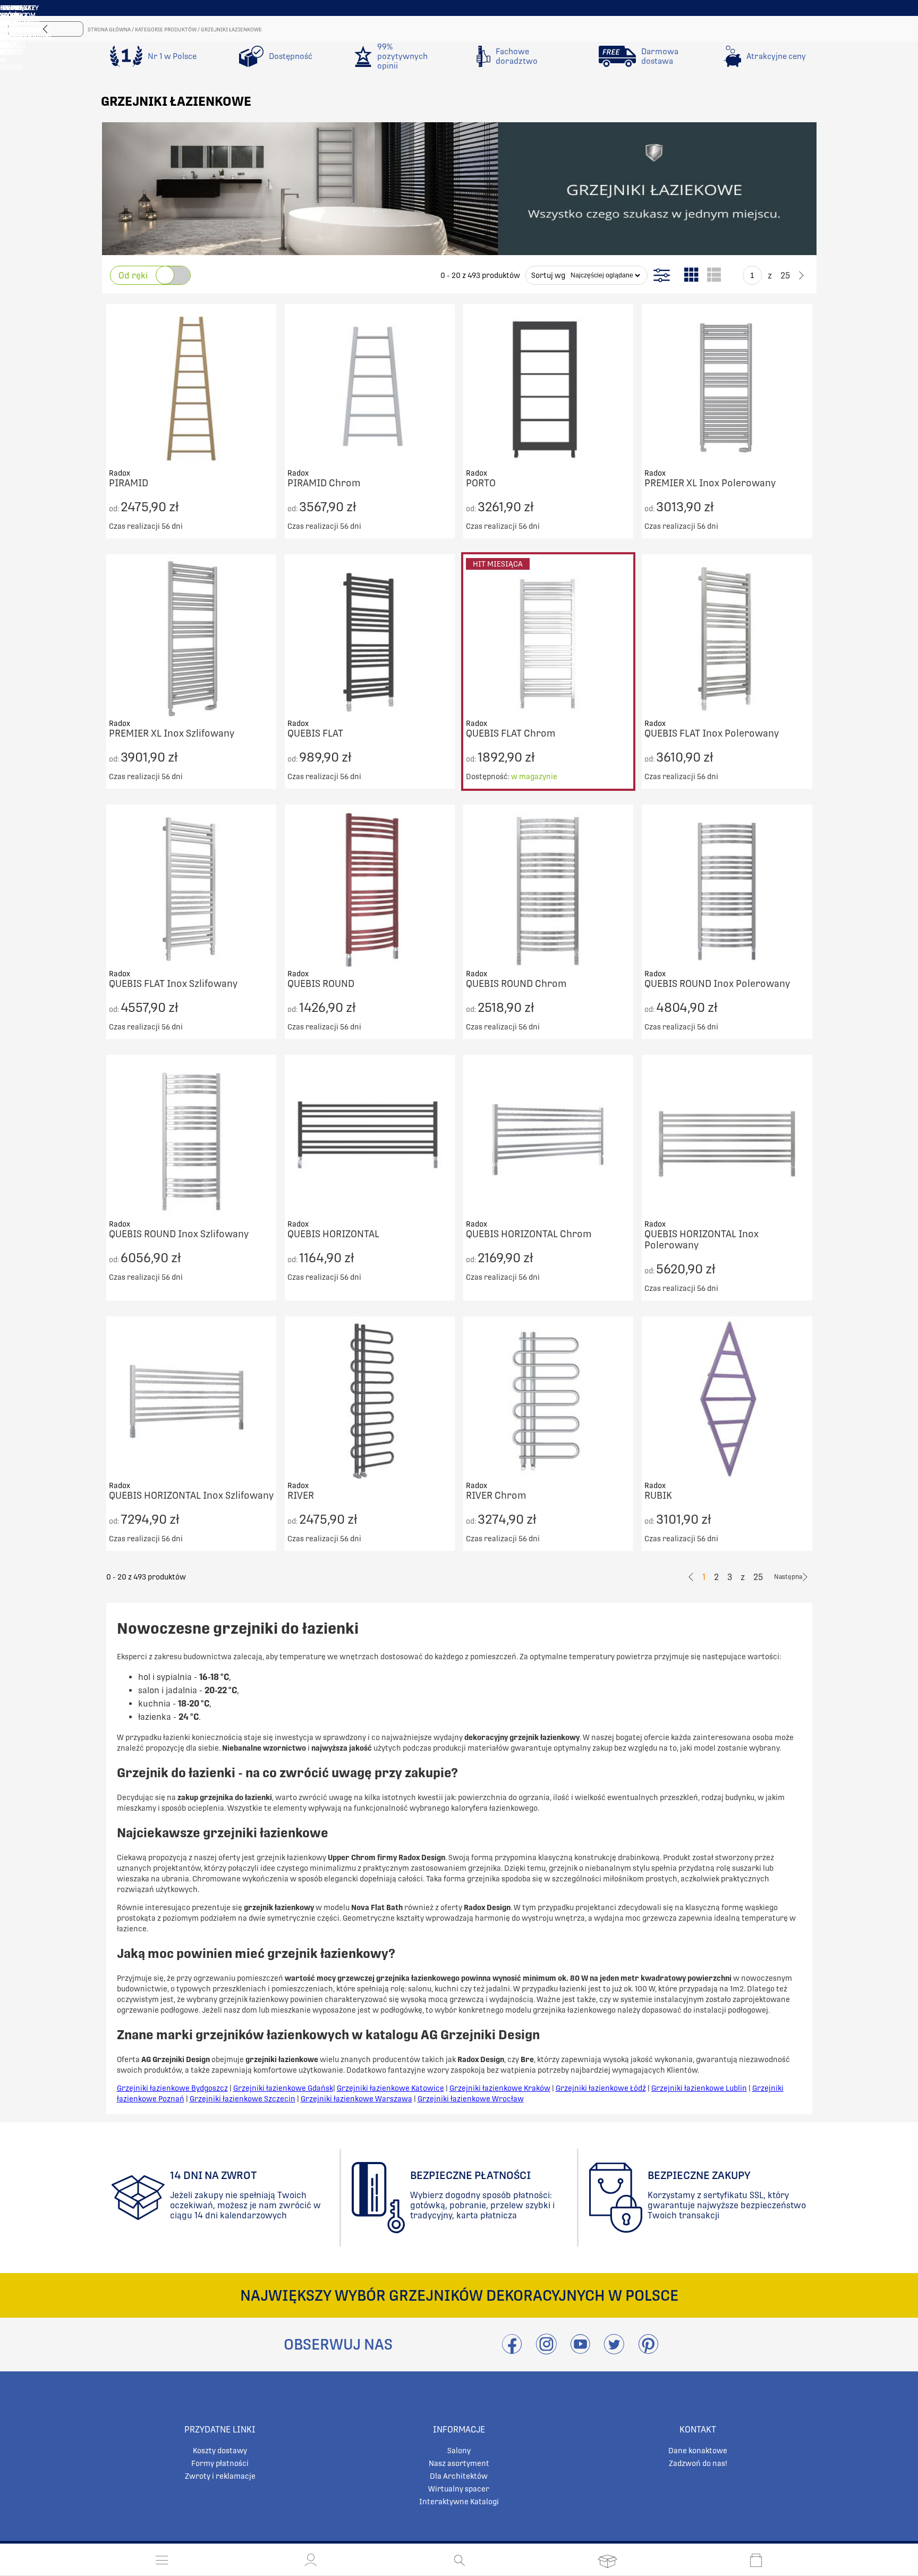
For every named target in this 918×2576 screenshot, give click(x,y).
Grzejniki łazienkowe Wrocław (471, 2099)
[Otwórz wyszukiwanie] (459, 2560)
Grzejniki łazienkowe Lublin (699, 2088)
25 (785, 276)
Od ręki (133, 276)
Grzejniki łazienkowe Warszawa (356, 2099)
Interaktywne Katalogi (459, 2502)
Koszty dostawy (220, 2451)
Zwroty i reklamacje (220, 2476)
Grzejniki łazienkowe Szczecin (243, 2099)
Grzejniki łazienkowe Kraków (500, 2088)
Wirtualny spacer (459, 2489)
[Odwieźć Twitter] (614, 2350)
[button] (311, 2560)
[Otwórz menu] (162, 2560)
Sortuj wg (548, 275)
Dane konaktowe (698, 2451)
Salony (459, 2451)
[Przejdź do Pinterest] (648, 2350)
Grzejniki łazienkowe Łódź (601, 2088)
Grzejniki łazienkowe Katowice (390, 2088)
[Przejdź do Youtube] (580, 2350)
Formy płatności (220, 2463)
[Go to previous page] (734, 275)
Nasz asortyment (459, 2463)
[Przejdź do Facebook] (512, 2350)
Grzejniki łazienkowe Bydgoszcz (172, 2088)
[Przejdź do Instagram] (546, 2350)
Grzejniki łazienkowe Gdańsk (283, 2088)
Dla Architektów (459, 2476)
